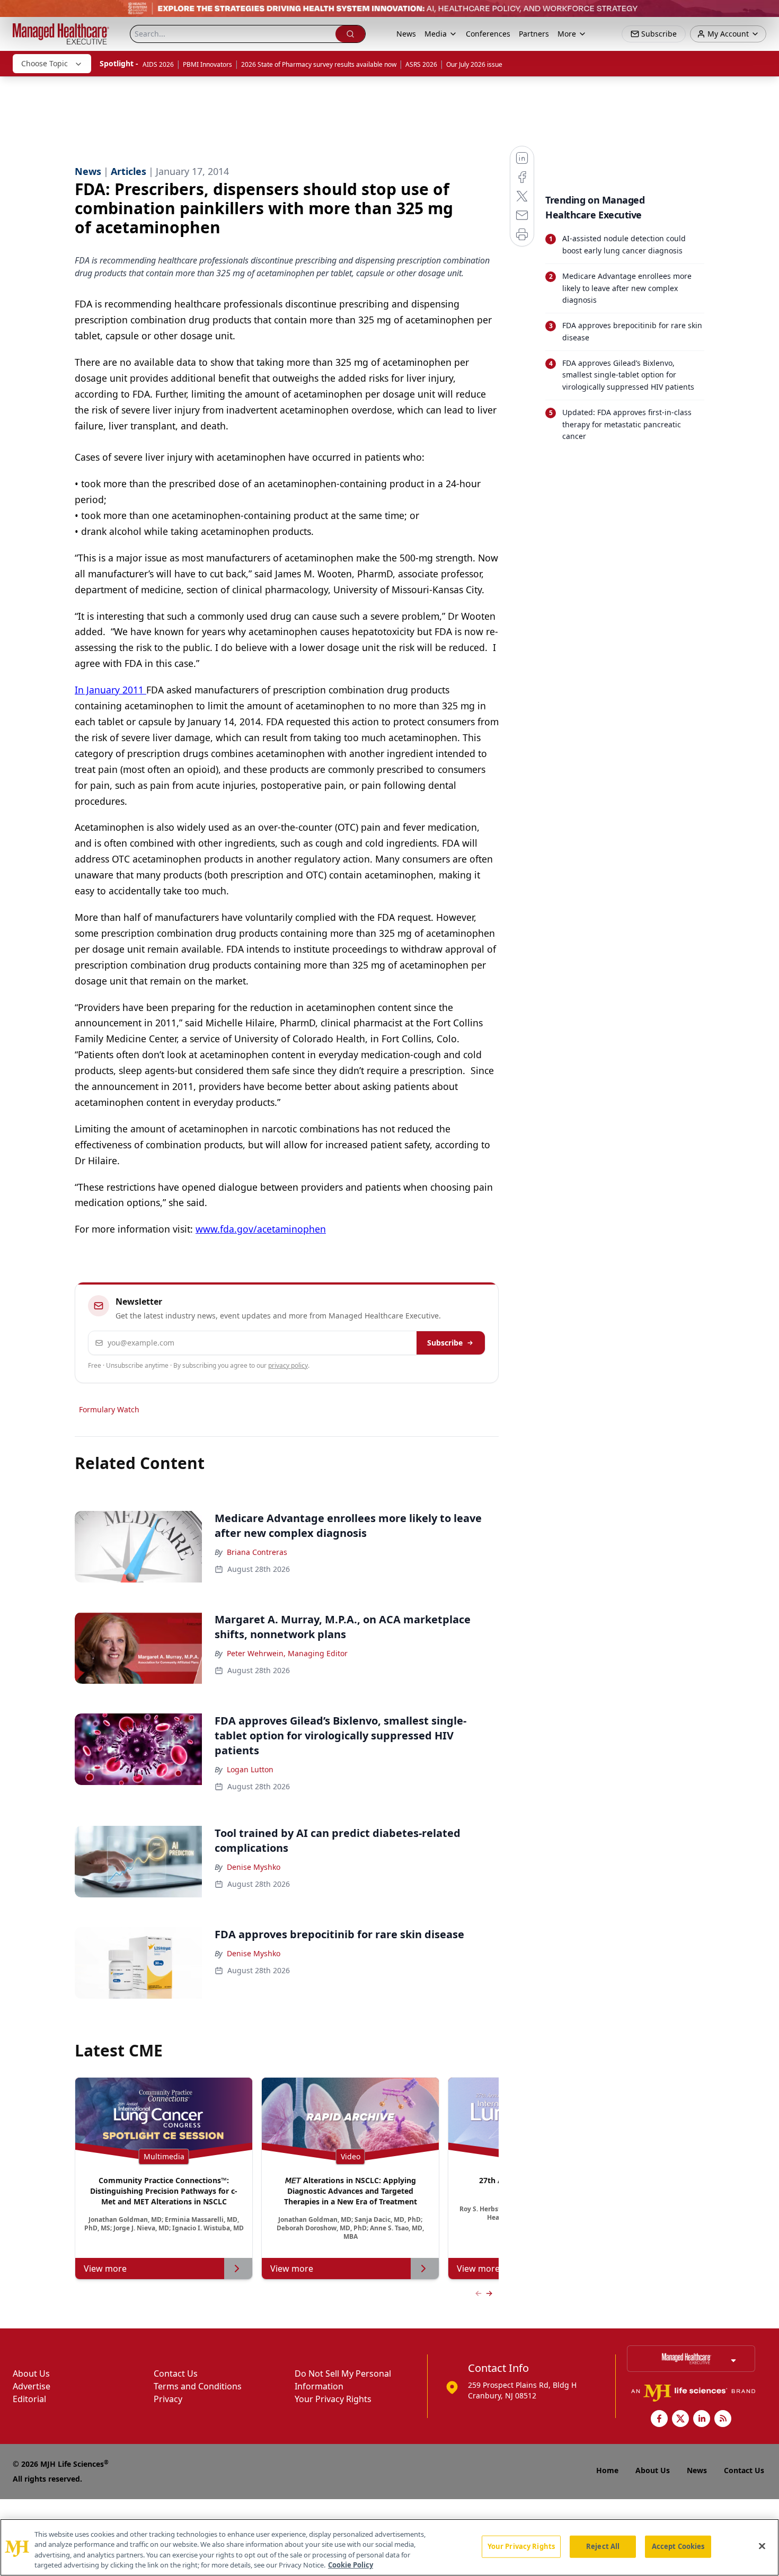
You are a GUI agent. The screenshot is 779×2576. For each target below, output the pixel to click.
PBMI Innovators (207, 64)
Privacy (168, 2399)
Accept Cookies (678, 2546)
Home (607, 2470)
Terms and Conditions (198, 2386)
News (406, 34)
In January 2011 (110, 690)
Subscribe (445, 1343)
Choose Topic (45, 63)
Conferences (488, 34)
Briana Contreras (257, 1552)
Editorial (29, 2399)
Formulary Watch (109, 1409)
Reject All (603, 2546)
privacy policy (288, 1365)
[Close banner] (765, 14)
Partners (534, 34)
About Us (31, 2373)
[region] (389, 2547)
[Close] (762, 2546)
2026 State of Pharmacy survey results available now (319, 64)
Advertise (32, 2386)
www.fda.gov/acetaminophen (261, 1229)
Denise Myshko (254, 1867)
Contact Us (176, 2373)
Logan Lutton (250, 1769)
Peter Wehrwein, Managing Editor (287, 1653)
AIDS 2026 (158, 64)
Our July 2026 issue (474, 64)
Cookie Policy (351, 2565)
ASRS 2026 (421, 64)
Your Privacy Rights (333, 2399)
